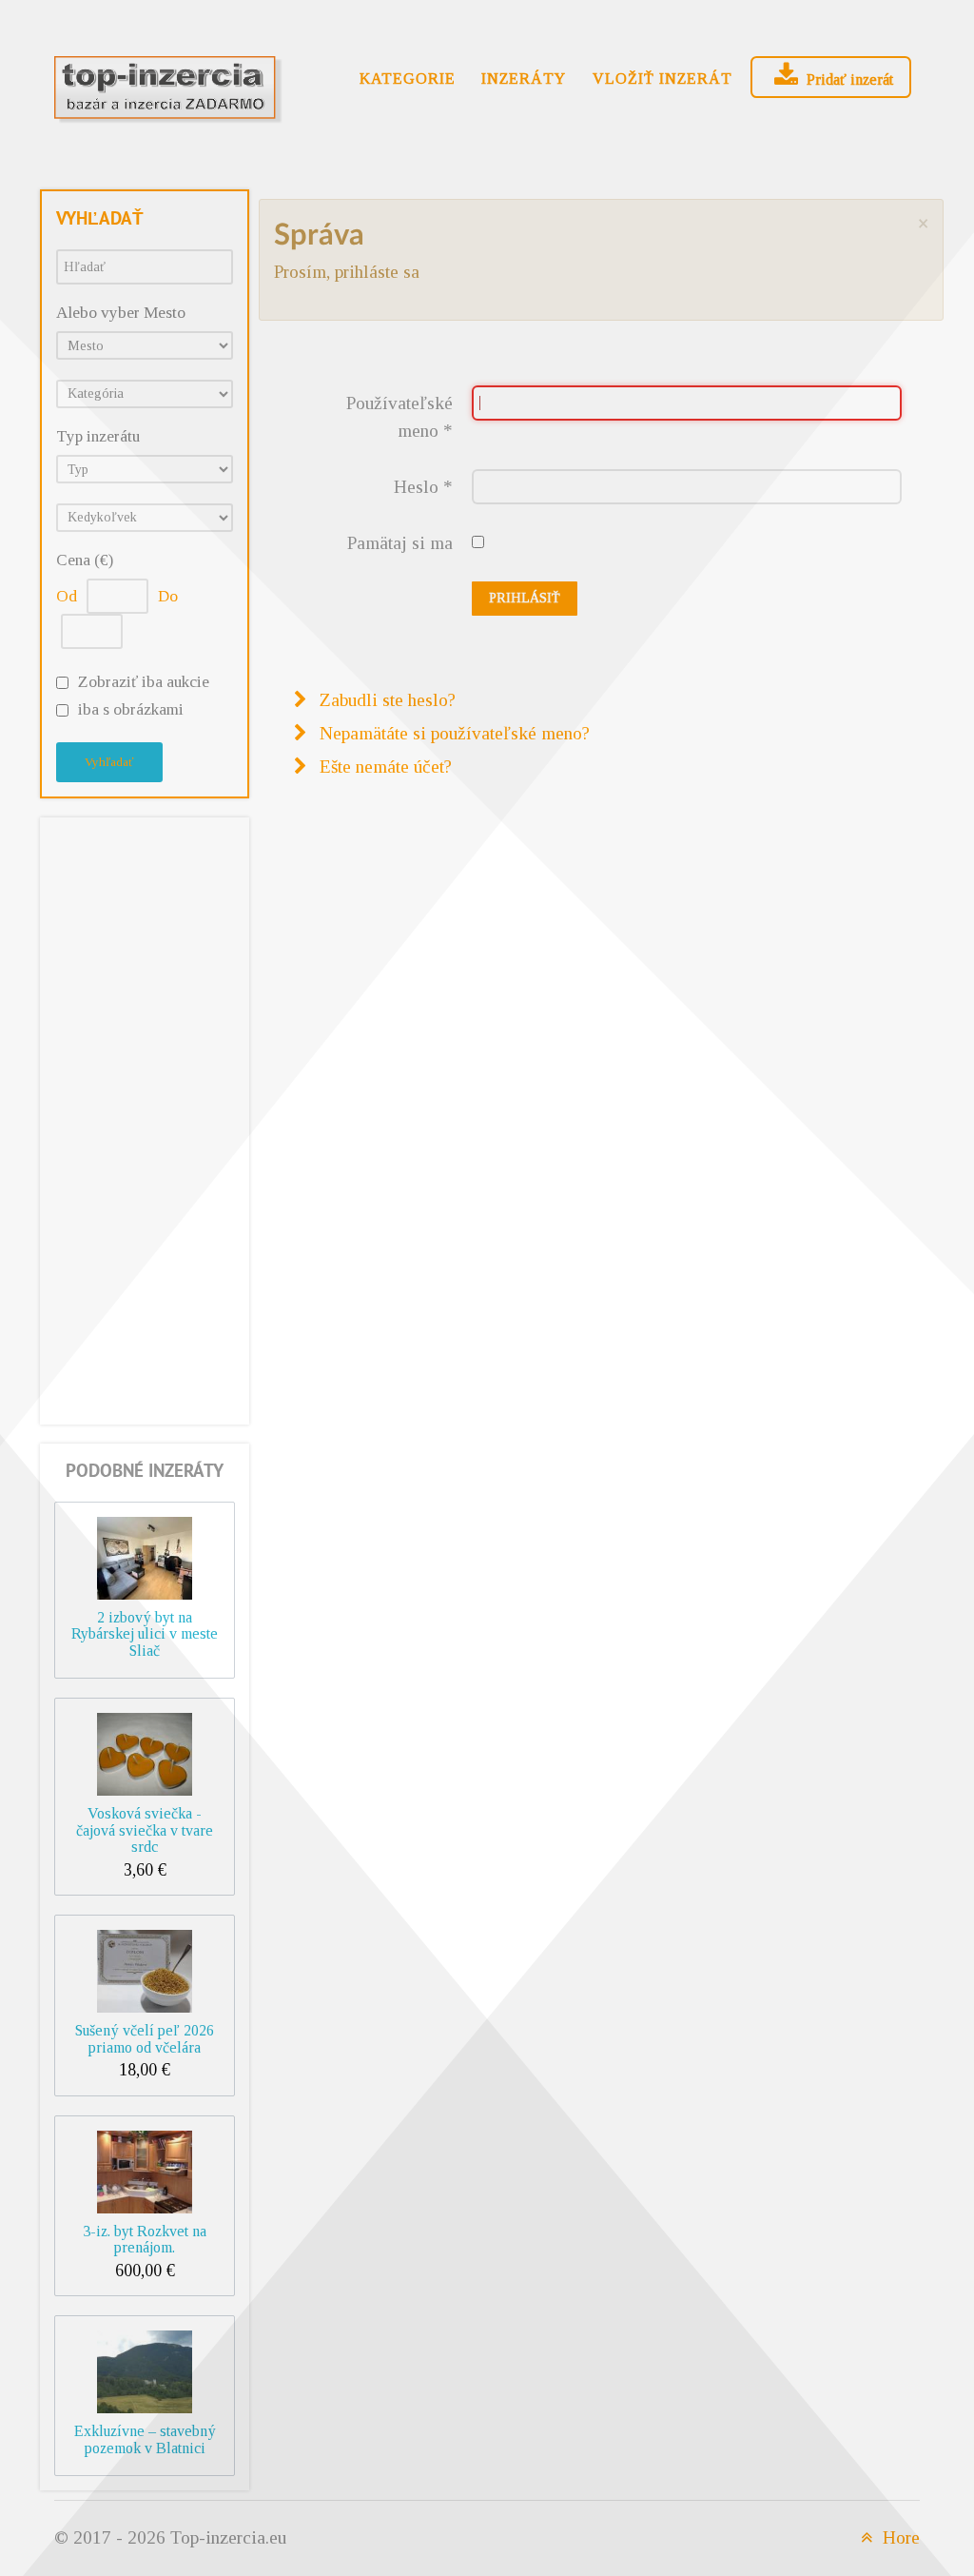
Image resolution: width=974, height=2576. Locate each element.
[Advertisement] (145, 1117)
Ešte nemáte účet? (383, 767)
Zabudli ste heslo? (385, 700)
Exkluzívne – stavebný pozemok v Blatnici (145, 2439)
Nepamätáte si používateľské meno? (452, 733)
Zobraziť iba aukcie (144, 682)
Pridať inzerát (848, 79)
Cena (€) (85, 560)
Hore (899, 2537)
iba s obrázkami (131, 709)
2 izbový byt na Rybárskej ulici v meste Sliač (145, 1634)
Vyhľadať (109, 762)
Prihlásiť (525, 598)
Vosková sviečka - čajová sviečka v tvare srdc (145, 1830)
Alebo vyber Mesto (121, 313)
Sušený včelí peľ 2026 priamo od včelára (145, 2039)
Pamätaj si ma (400, 543)
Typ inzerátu (98, 436)
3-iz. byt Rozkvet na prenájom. (145, 2240)
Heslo (423, 487)
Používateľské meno (399, 417)
